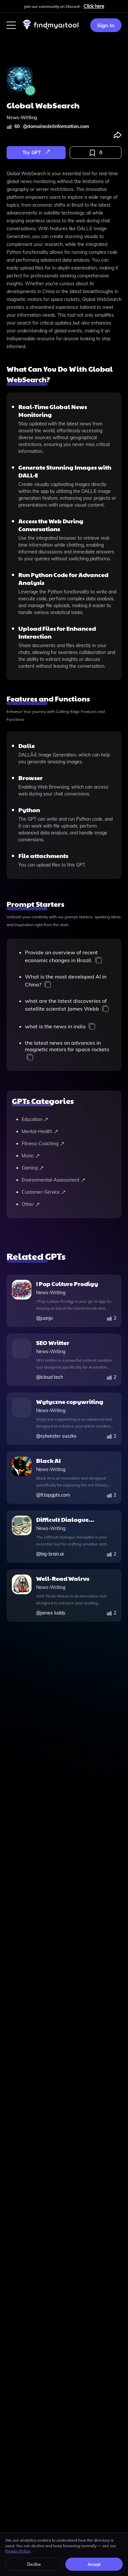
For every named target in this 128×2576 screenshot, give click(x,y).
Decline (34, 2564)
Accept (94, 2564)
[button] (11, 25)
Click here (94, 6)
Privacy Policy (18, 2551)
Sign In (106, 25)
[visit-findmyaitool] (51, 29)
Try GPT (32, 153)
